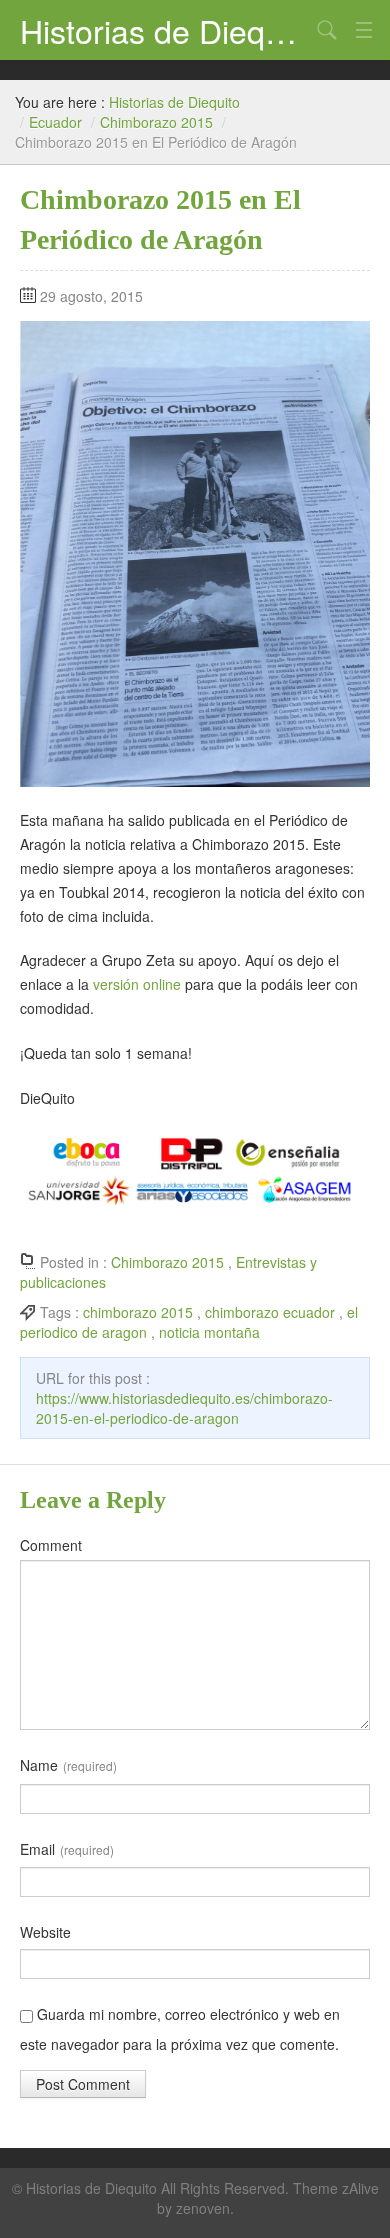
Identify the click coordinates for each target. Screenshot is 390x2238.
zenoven (203, 2208)
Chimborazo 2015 (156, 122)
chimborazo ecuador (270, 1312)
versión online (137, 984)
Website (45, 1932)
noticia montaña (209, 1332)
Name (68, 1765)
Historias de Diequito (165, 30)
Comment (51, 1545)
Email (67, 1849)
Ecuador (55, 122)
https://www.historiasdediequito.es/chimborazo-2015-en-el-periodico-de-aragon (184, 1408)
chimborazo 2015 (138, 1312)
